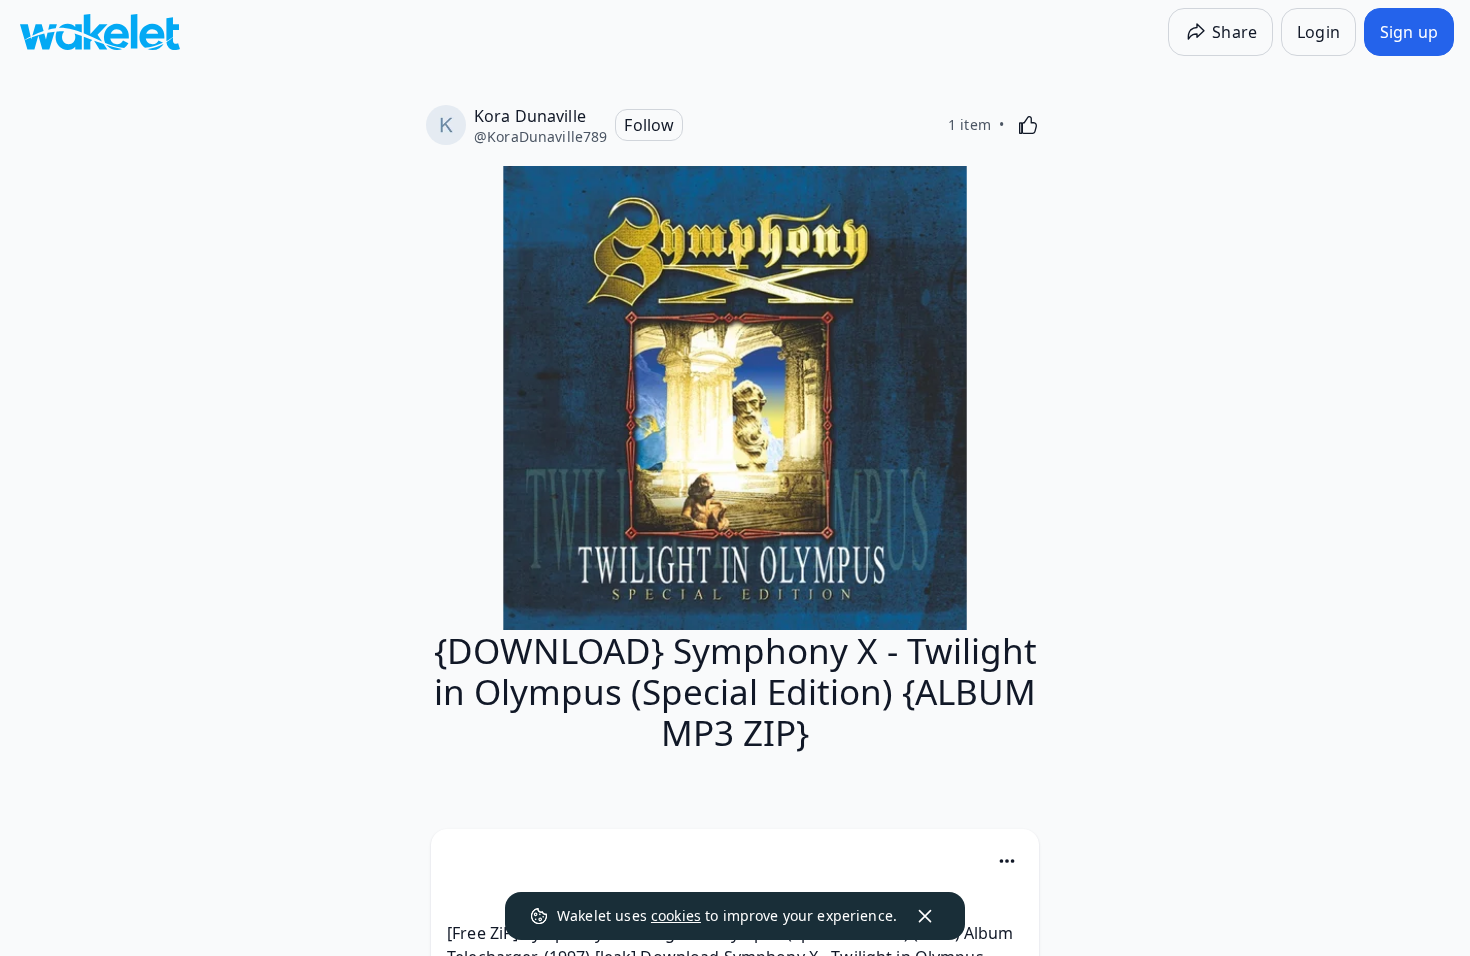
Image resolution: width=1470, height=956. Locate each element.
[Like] (1028, 125)
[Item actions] (1007, 861)
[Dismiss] (925, 916)
